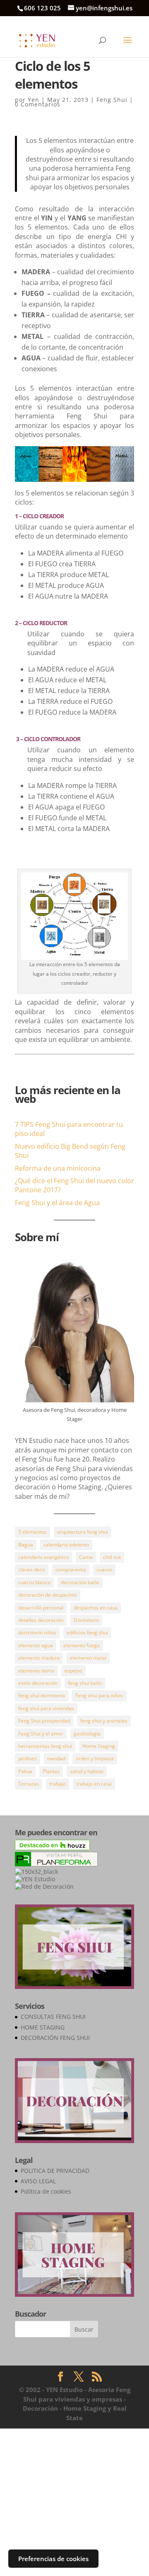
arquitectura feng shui (83, 1532)
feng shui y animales (104, 1721)
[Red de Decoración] (44, 1886)
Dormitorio (86, 1620)
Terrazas (29, 1784)
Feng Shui (112, 100)
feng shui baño (85, 1683)
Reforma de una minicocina (58, 1168)
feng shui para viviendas (46, 1708)
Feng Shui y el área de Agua (57, 1203)
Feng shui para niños (99, 1695)
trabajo (58, 1784)
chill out (112, 1557)
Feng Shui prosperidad (44, 1721)
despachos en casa (96, 1608)
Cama (86, 1557)
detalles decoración (41, 1620)
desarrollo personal (41, 1608)
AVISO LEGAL (38, 2181)
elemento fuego (82, 1645)
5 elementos (32, 1532)
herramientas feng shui (45, 1746)
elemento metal (88, 1658)
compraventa (71, 1570)
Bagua (26, 1545)
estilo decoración (38, 1683)
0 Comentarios (38, 104)
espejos (73, 1671)
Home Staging (99, 1746)
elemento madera (39, 1658)
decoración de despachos (48, 1595)
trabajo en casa (94, 1784)
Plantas (51, 1771)
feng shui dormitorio (42, 1695)
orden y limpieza (95, 1758)
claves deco (32, 1570)
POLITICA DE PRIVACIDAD (55, 2171)
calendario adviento (66, 1545)
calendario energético (43, 1557)
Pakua (25, 1771)
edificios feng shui (87, 1632)
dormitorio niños (37, 1632)
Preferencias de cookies (53, 2559)
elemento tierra (36, 1671)
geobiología (87, 1734)
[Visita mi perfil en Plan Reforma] (56, 1864)
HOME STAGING (43, 2027)
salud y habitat (87, 1771)
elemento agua (36, 1645)
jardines (28, 1758)
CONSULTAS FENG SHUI (53, 2017)
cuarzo (104, 1570)
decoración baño (80, 1582)
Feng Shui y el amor (41, 1734)
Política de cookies (46, 2191)
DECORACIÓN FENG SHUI (55, 2038)
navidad (56, 1758)
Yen (34, 100)
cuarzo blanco (34, 1582)
